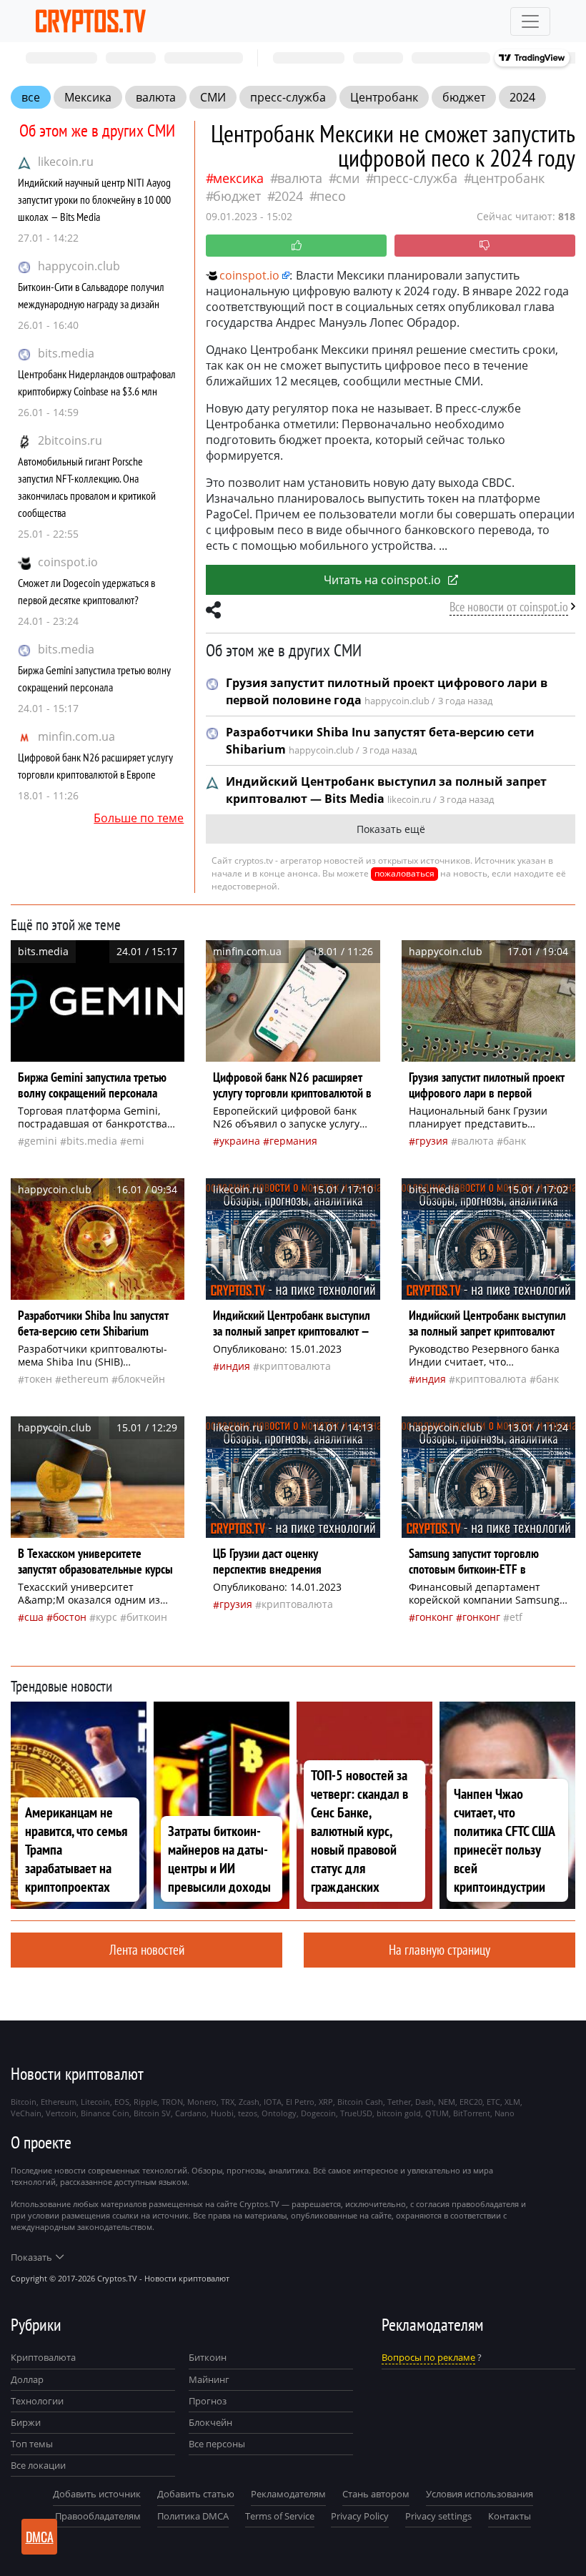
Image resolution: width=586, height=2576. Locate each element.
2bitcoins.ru (70, 440)
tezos (248, 2113)
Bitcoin (24, 2102)
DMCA (40, 2537)
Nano (505, 2113)
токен (38, 1379)
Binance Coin (105, 2113)
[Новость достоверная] (296, 246)
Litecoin (95, 2102)
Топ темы (32, 2444)
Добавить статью (196, 2494)
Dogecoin (318, 2113)
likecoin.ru (66, 162)
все (31, 97)
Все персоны (217, 2444)
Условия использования (480, 2494)
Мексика (88, 97)
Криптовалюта (43, 2357)
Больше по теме (139, 818)
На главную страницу (439, 1949)
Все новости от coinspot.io (509, 607)
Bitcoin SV (152, 2113)
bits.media (66, 353)
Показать (31, 2257)
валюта (156, 97)
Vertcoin (61, 2113)
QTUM (437, 2113)
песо (331, 196)
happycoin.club (79, 266)
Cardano (191, 2113)
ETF (516, 1617)
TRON (172, 2102)
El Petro (300, 2102)
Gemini (41, 1141)
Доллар (27, 2379)
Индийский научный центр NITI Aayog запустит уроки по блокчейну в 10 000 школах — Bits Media (94, 199)
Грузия (432, 1141)
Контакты (510, 2516)
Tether (399, 2102)
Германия (293, 1141)
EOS (122, 2102)
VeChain (26, 2113)
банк (515, 1141)
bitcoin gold (399, 2113)
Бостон (70, 1617)
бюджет (464, 97)
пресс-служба (288, 97)
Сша (34, 1617)
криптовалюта (295, 1366)
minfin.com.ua (76, 736)
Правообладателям (98, 2516)
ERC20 (471, 2102)
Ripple (145, 2102)
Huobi (222, 2113)
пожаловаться (404, 873)
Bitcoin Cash (360, 2102)
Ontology (279, 2113)
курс (106, 1617)
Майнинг (209, 2379)
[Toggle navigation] (530, 21)
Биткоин (208, 2357)
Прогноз (208, 2401)
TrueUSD (356, 2113)
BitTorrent (472, 2113)
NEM (447, 2102)
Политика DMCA (193, 2516)
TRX (228, 2102)
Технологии (37, 2401)
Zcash (249, 2102)
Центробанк (384, 97)
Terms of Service (280, 2516)
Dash (424, 2102)
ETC (493, 2102)
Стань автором (376, 2494)
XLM (512, 2102)
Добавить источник (97, 2494)
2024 (522, 97)
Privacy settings (438, 2516)
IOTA (273, 2102)
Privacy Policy (360, 2516)
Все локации (38, 2465)
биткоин (147, 1617)
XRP (326, 2102)
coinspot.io (68, 562)
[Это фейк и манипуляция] (485, 246)
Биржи (26, 2422)
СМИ (213, 97)
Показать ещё (391, 829)
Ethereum (85, 1379)
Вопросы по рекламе (428, 2357)
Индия (235, 1366)
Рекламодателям (288, 2494)
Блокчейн (141, 1379)
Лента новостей (147, 1949)
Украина (240, 1141)
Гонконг (434, 1617)
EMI (135, 1141)
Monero (202, 2102)
